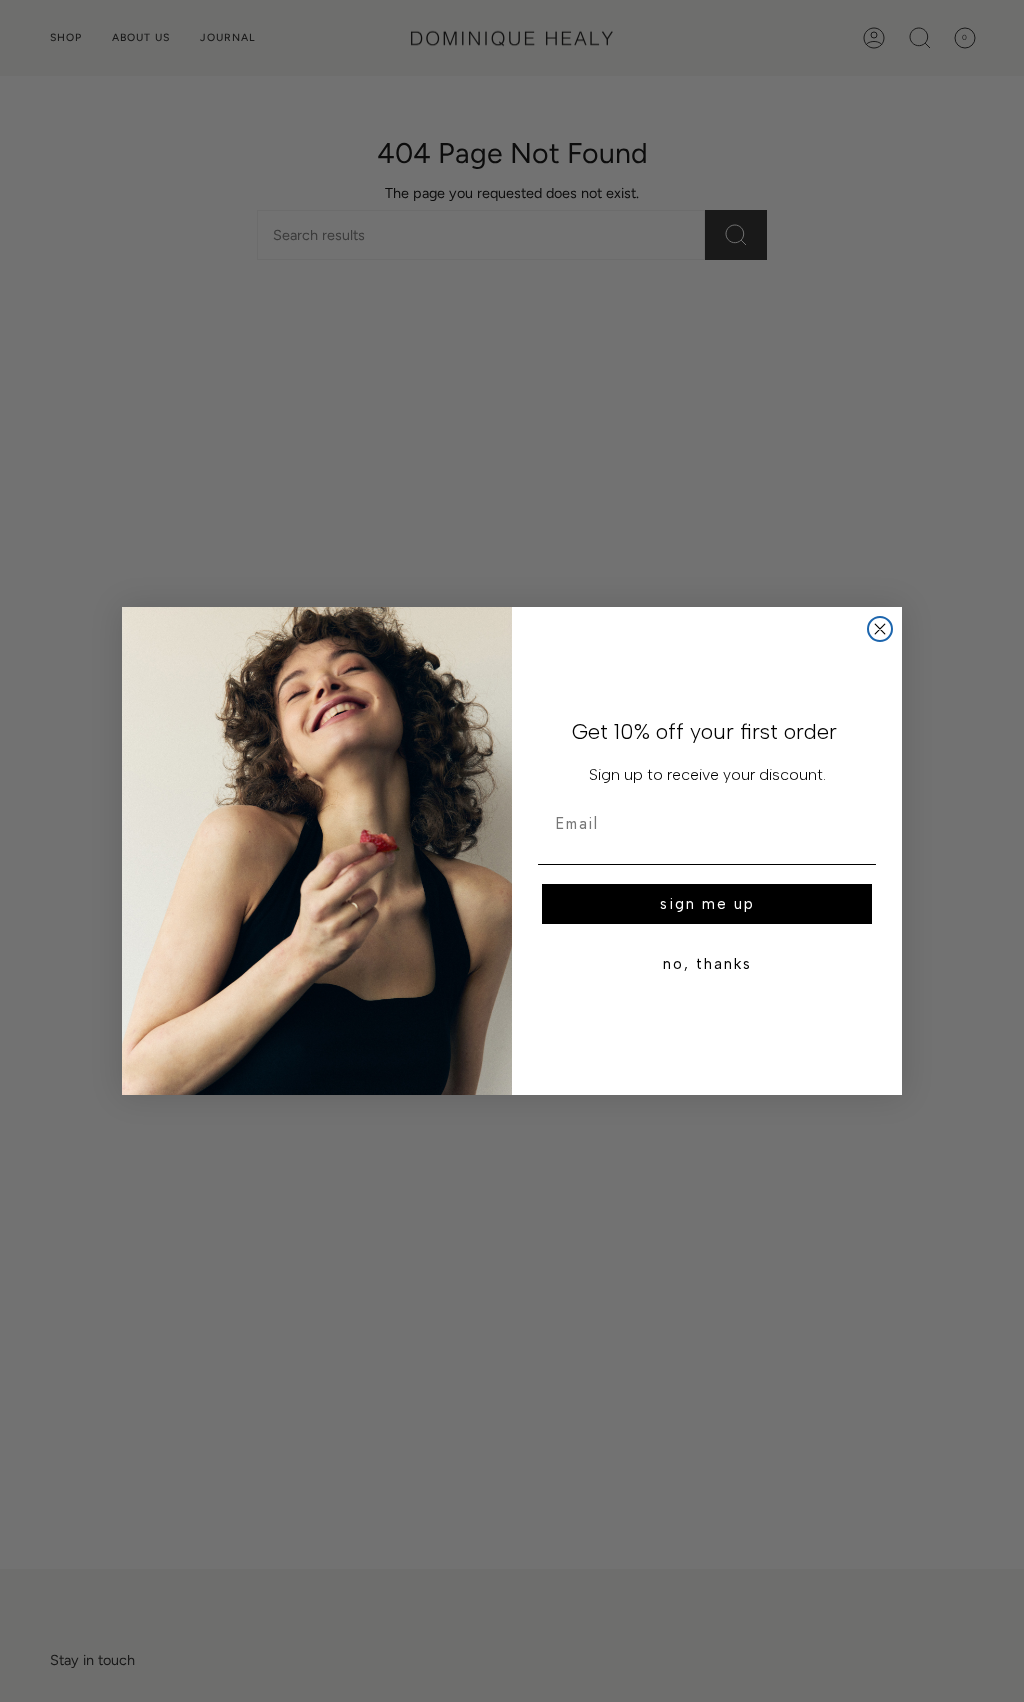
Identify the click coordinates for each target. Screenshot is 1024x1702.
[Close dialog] (880, 629)
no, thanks (707, 964)
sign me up (707, 904)
